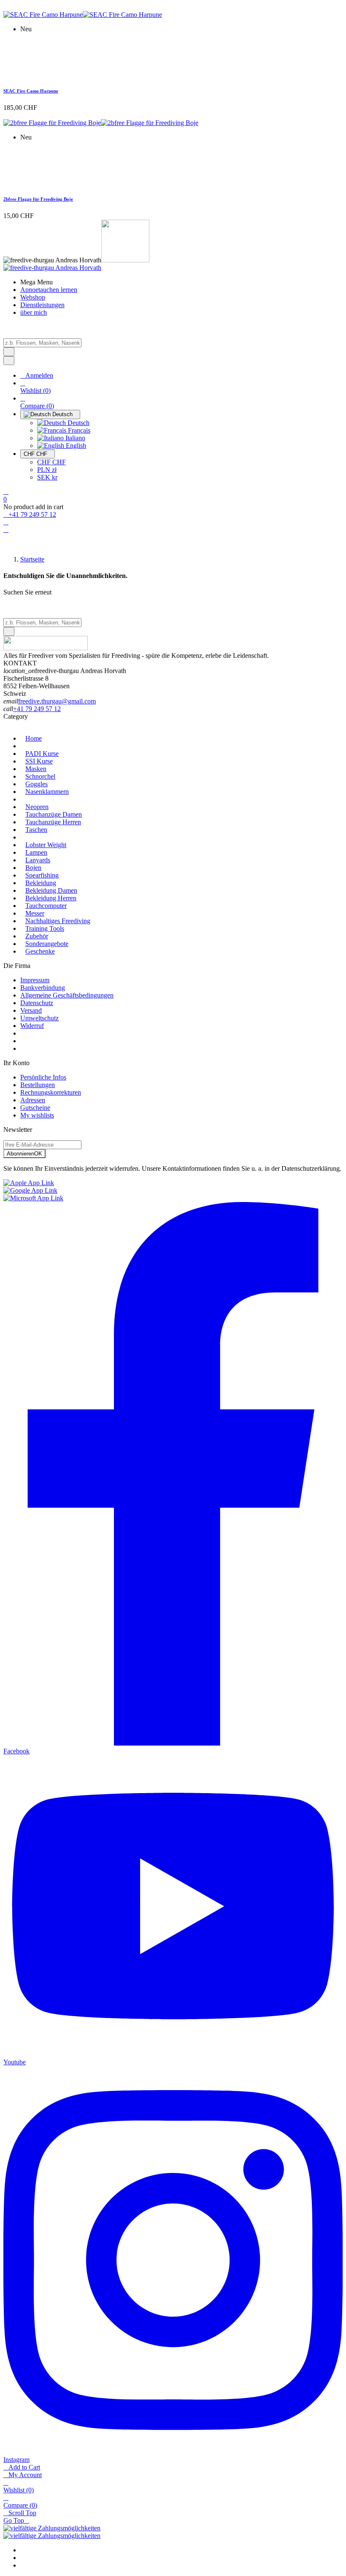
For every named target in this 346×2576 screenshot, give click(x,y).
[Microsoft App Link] (33, 1198)
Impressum (35, 980)
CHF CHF (51, 462)
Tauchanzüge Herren (53, 822)
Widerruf (32, 1026)
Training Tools (45, 928)
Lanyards (38, 860)
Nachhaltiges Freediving (58, 921)
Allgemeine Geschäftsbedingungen (67, 995)
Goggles (36, 784)
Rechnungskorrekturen (51, 1092)
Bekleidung (41, 883)
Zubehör (37, 936)
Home (34, 738)
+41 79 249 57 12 (37, 709)
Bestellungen (38, 1085)
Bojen (33, 868)
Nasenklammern (47, 792)
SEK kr (47, 477)
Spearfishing (42, 875)
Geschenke (40, 951)
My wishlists (37, 1115)
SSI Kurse (39, 761)
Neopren (37, 807)
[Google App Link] (30, 1190)
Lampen (36, 852)
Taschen (36, 830)
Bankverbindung (43, 988)
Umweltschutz (39, 1018)
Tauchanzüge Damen (54, 814)
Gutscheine (35, 1108)
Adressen (33, 1100)
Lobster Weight (46, 845)
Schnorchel (40, 776)
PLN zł (47, 470)
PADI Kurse (42, 754)
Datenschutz (37, 1003)
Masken (36, 769)
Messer (35, 913)
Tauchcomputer (46, 906)
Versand (31, 1010)
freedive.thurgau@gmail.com (57, 701)
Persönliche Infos (43, 1077)
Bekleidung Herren (51, 898)
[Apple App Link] (29, 1183)
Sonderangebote (47, 944)
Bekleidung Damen (51, 890)
